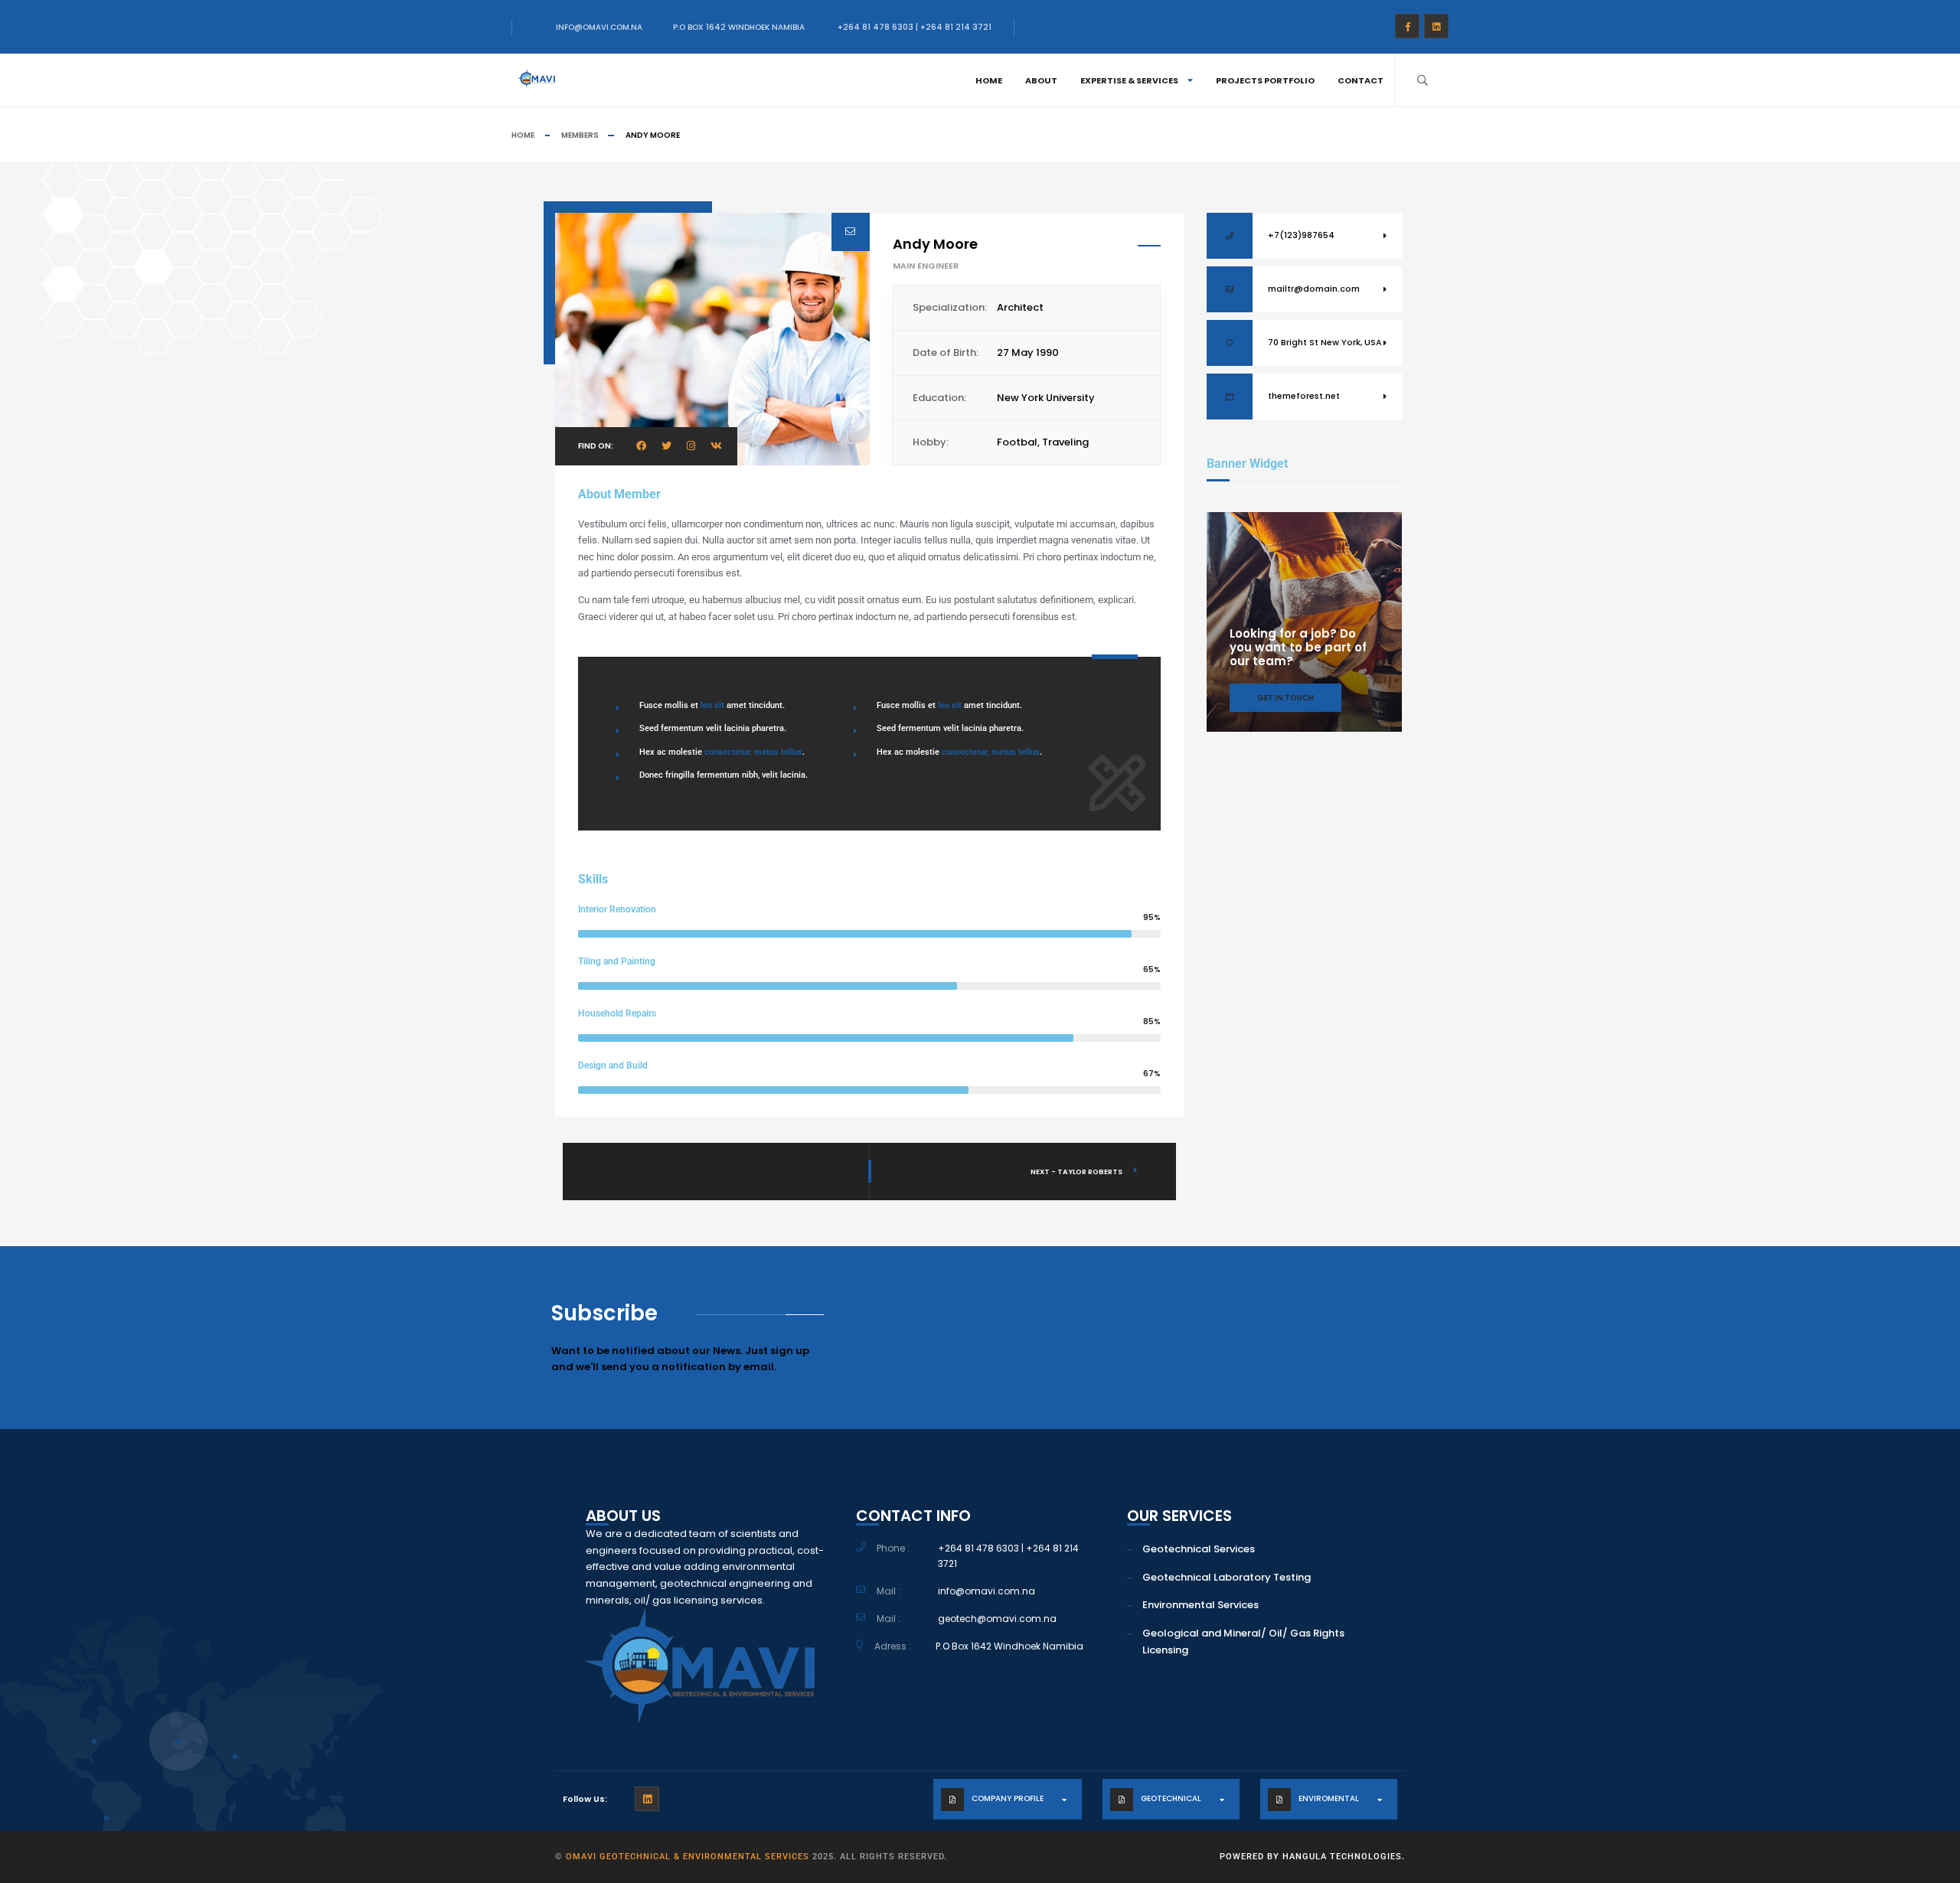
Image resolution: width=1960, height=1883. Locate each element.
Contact (1361, 80)
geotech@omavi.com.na (997, 1619)
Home (989, 80)
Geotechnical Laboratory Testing (1227, 1577)
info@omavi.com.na (599, 27)
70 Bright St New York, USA (1325, 342)
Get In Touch (1285, 698)
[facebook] (1407, 26)
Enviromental (1329, 1798)
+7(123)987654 (1301, 235)
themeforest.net (1304, 396)
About (1041, 80)
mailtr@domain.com (1314, 289)
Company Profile (1008, 1798)
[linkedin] (1436, 26)
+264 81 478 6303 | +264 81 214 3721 (915, 27)
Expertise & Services (1129, 80)
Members (580, 135)
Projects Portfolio (1265, 80)
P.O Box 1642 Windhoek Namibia (739, 27)
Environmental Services (1200, 1605)
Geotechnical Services (1199, 1549)
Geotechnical (1171, 1798)
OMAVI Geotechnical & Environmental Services (688, 1857)
